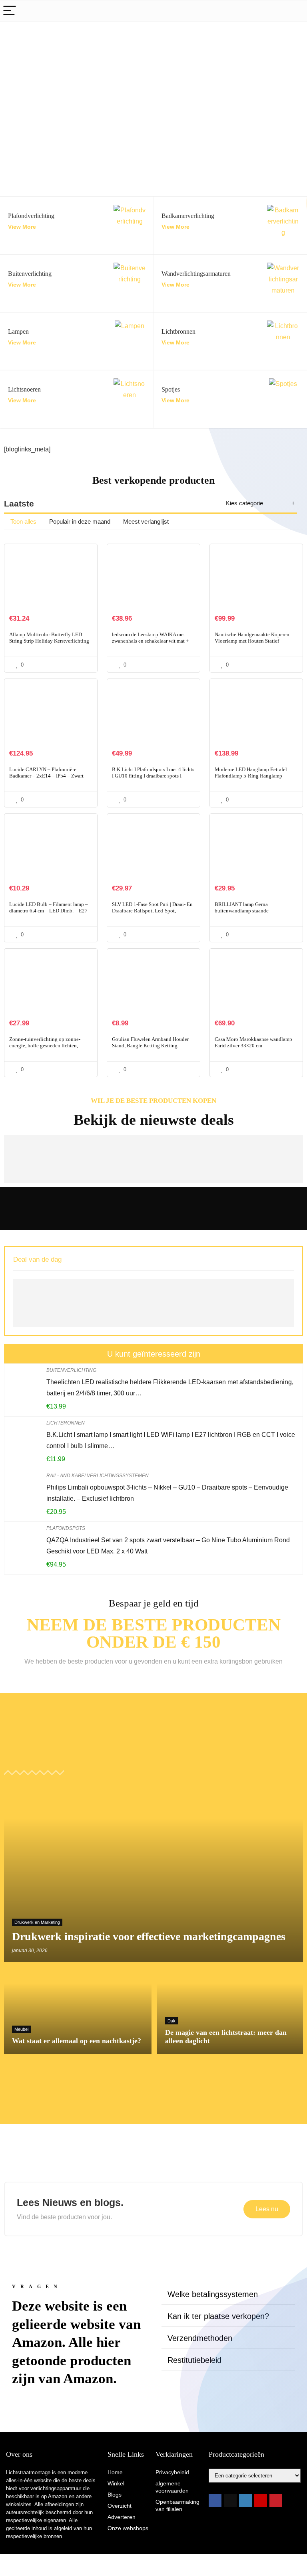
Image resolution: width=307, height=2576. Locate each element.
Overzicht (120, 2506)
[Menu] (10, 11)
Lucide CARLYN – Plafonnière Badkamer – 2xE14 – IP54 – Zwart (46, 773)
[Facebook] (215, 2501)
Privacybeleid (172, 2472)
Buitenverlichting (71, 1370)
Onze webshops (128, 2528)
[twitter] (230, 2501)
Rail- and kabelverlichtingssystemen (98, 1476)
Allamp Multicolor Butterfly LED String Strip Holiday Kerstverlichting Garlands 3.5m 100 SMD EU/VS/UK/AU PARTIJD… (49, 644)
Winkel (116, 2483)
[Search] (295, 11)
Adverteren (122, 2517)
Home (115, 2472)
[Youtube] (261, 2501)
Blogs (115, 2495)
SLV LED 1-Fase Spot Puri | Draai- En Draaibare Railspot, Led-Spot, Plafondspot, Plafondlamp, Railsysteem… (152, 914)
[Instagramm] (245, 2501)
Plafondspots (66, 1528)
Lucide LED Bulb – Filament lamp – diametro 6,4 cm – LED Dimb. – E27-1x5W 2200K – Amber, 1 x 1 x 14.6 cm (49, 914)
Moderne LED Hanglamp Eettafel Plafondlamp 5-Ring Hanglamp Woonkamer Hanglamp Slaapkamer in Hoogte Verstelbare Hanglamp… (255, 779)
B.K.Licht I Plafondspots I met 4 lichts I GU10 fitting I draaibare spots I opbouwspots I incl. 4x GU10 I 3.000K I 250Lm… (153, 779)
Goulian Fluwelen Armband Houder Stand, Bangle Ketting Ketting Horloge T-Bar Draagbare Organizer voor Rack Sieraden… (150, 1049)
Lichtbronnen (66, 1423)
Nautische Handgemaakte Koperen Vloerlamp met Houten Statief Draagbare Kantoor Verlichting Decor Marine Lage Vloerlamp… (255, 644)
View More (22, 227)
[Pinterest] (276, 2501)
